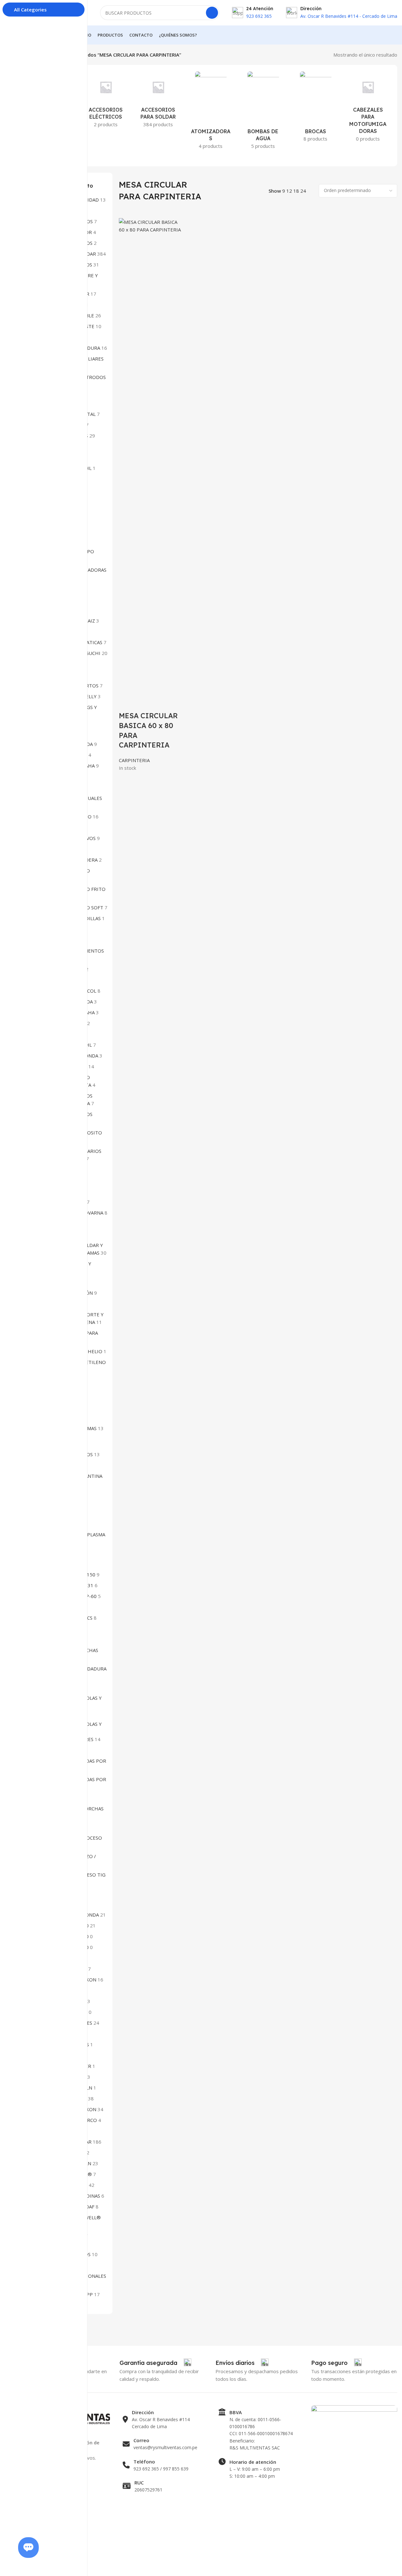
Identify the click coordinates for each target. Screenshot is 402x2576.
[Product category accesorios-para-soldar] (158, 101)
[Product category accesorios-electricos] (106, 101)
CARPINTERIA (134, 760)
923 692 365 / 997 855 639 (161, 2469)
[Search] (212, 13)
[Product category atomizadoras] (211, 112)
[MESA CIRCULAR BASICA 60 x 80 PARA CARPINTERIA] (151, 456)
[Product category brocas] (315, 108)
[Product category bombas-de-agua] (263, 112)
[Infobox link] (155, 2363)
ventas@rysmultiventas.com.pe (165, 2447)
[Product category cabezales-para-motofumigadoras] (368, 108)
